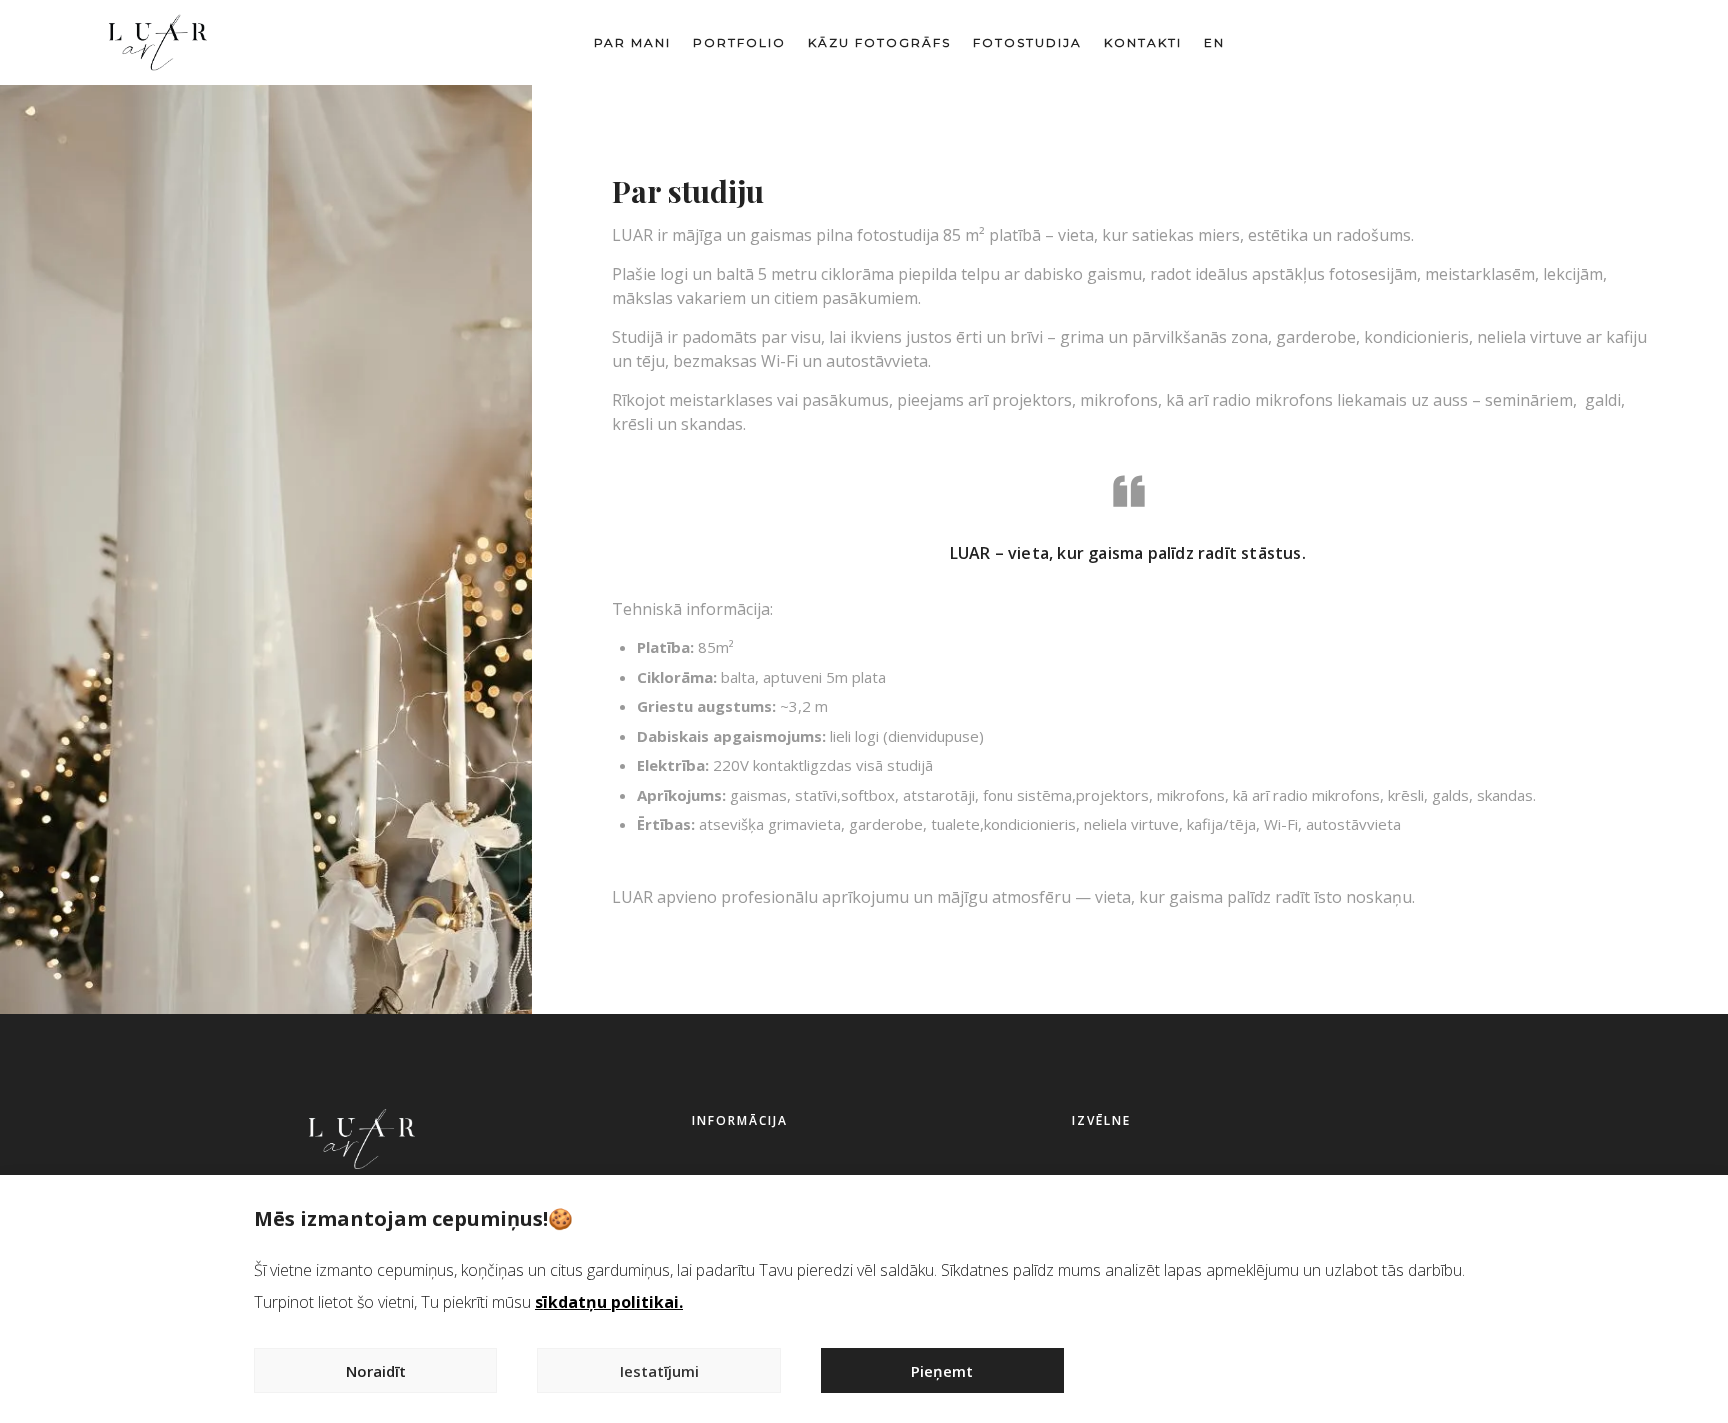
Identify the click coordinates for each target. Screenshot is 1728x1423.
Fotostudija (1027, 42)
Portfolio (739, 42)
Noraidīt (376, 1371)
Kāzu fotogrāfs (879, 42)
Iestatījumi (659, 1371)
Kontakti (1143, 42)
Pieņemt (942, 1371)
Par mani (632, 42)
